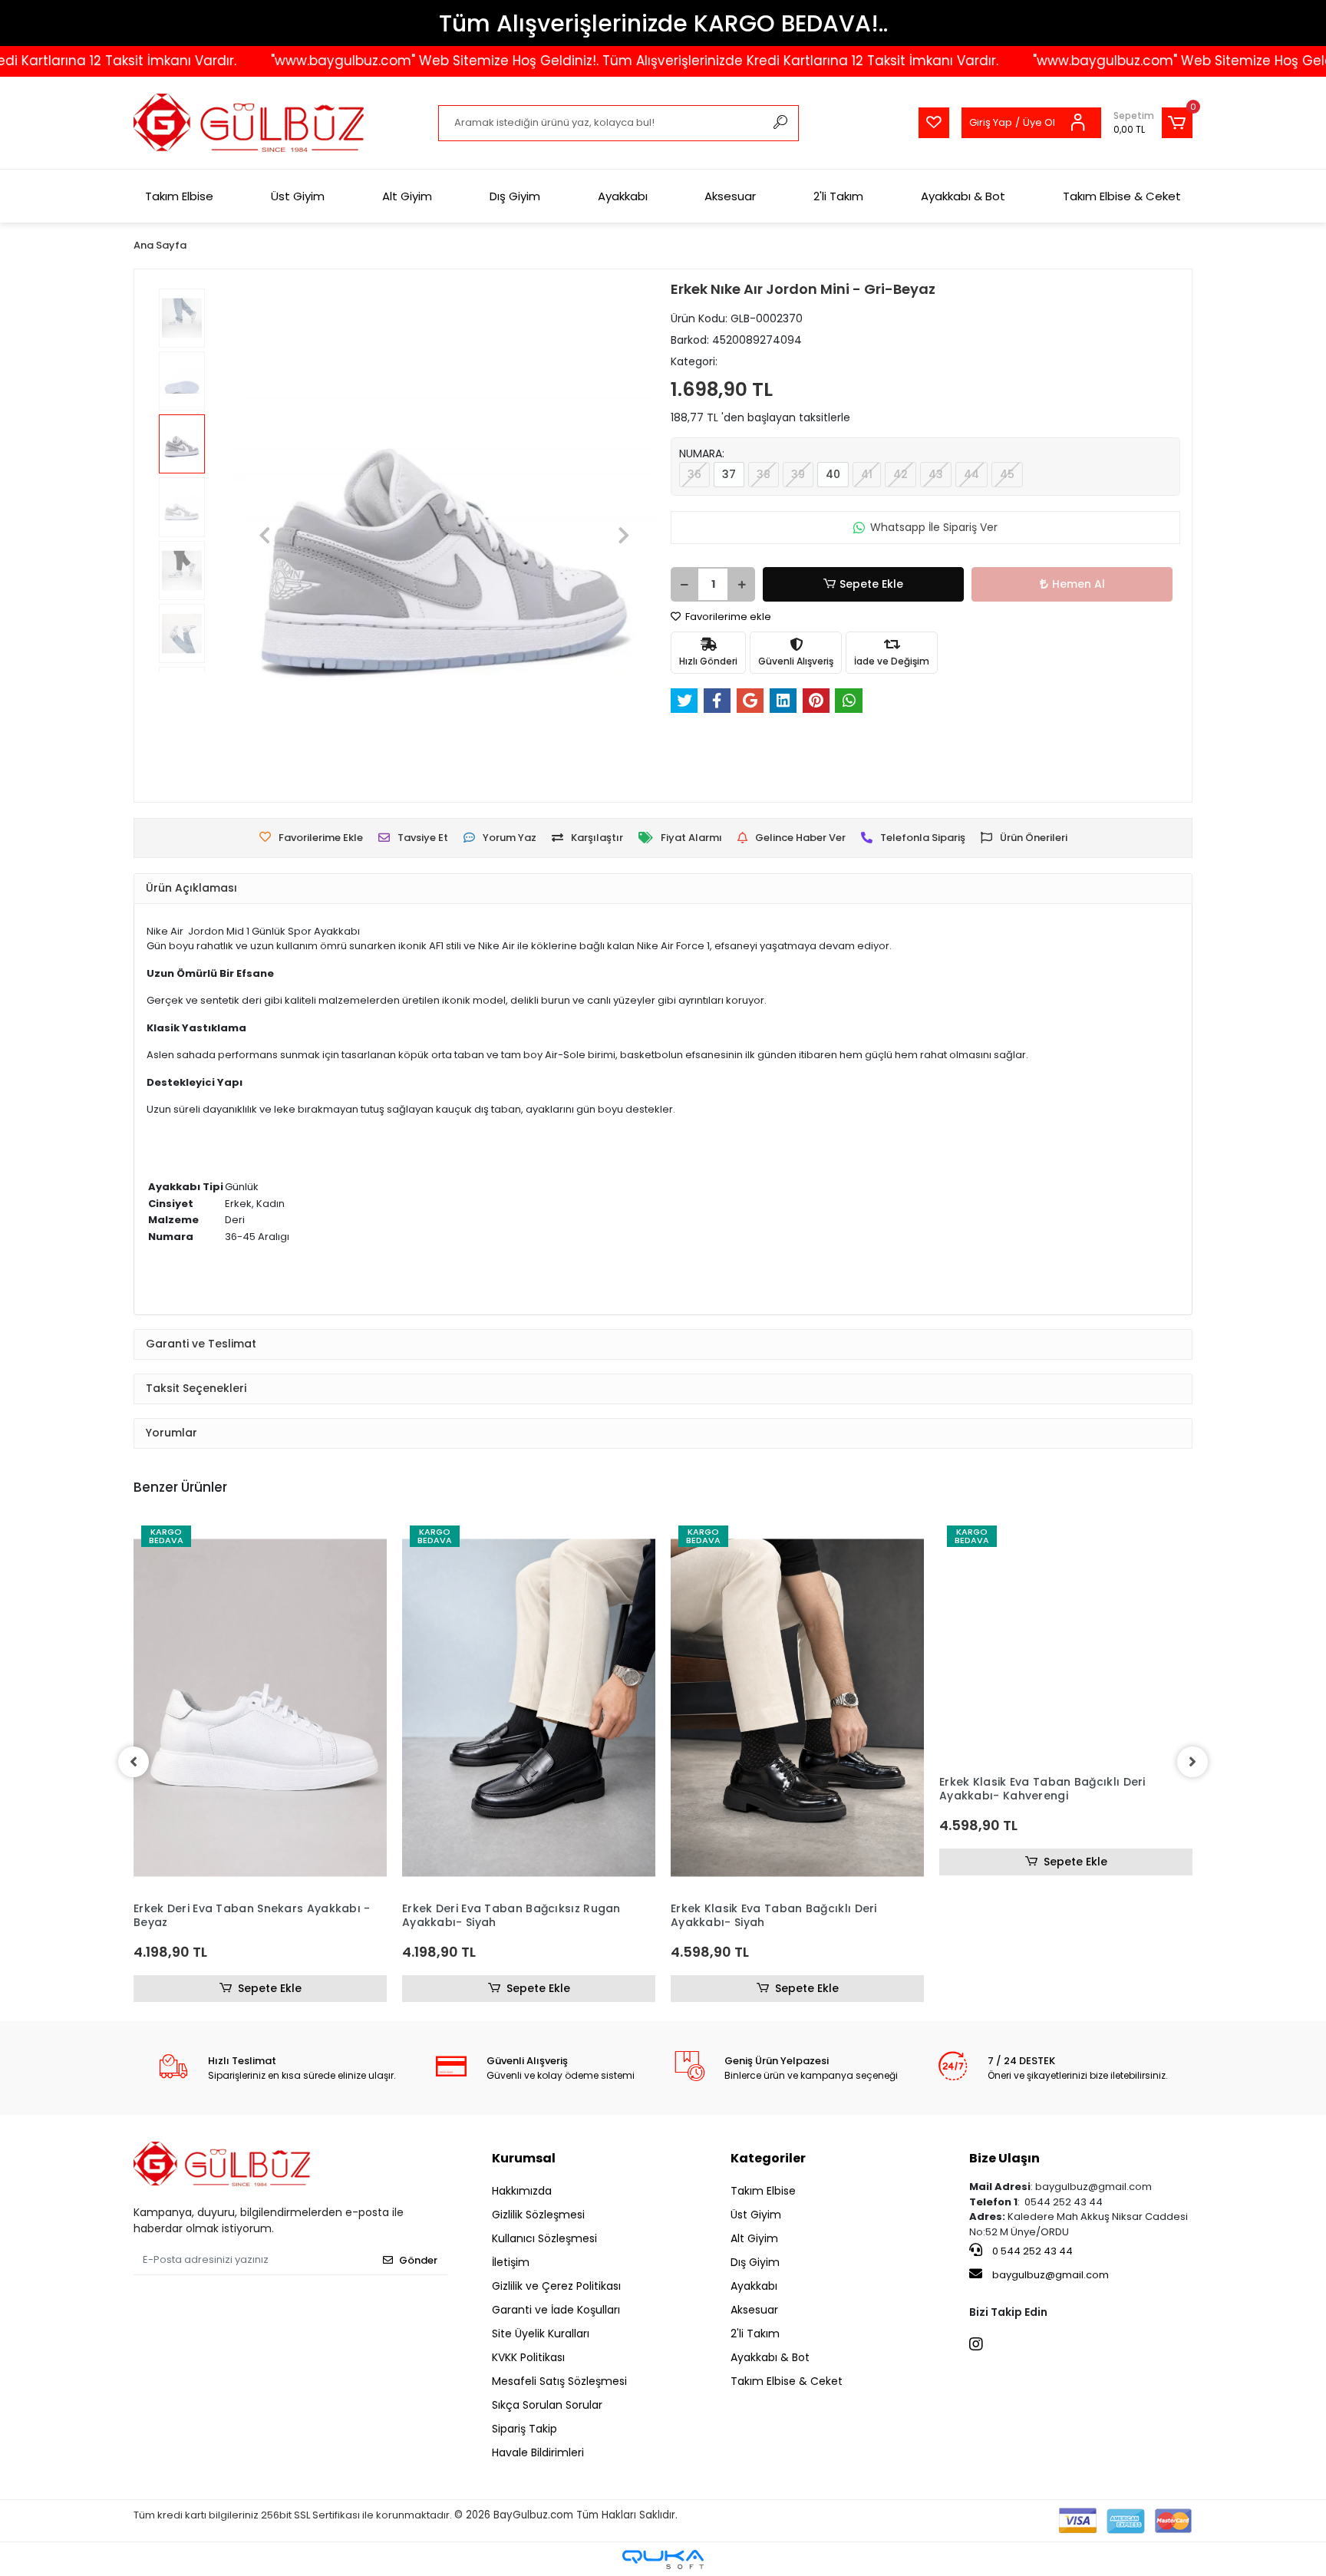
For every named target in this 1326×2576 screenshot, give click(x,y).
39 (798, 474)
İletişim (511, 2262)
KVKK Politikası (528, 2357)
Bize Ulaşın (1004, 2158)
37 (729, 474)
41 (867, 474)
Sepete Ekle (871, 584)
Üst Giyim (298, 196)
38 (764, 474)
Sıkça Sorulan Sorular (547, 2405)
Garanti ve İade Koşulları (556, 2310)
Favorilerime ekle (727, 617)
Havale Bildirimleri (538, 2452)
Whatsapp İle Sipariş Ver (934, 527)
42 (900, 474)
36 (694, 474)
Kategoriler (768, 2158)
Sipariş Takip (524, 2429)
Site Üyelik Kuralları (541, 2334)
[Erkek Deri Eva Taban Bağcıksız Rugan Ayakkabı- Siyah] (529, 1708)
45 (1007, 474)
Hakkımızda (522, 2191)
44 (971, 474)
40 (833, 474)
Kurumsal (524, 2158)
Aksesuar (730, 196)
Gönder (418, 2260)
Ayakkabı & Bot (963, 196)
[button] (1153, 123)
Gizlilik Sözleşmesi (538, 2215)
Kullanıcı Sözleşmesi (544, 2238)
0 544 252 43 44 (1031, 2251)
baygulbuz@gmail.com (1051, 2275)
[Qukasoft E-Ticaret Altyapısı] (663, 2560)
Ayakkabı (623, 196)
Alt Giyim (407, 196)
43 (936, 474)
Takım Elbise (179, 196)
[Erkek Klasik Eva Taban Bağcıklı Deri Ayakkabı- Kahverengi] (1066, 1708)
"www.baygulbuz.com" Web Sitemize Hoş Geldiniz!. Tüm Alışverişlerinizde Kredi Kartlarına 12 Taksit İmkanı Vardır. (562, 61)
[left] (134, 1762)
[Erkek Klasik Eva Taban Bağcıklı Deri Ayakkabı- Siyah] (797, 1708)
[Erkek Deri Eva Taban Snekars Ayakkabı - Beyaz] (260, 1708)
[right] (1192, 1762)
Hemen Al (1079, 584)
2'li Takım (838, 196)
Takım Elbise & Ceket (1122, 196)
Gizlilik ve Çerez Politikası (556, 2286)
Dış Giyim (515, 196)
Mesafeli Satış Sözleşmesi (559, 2381)
